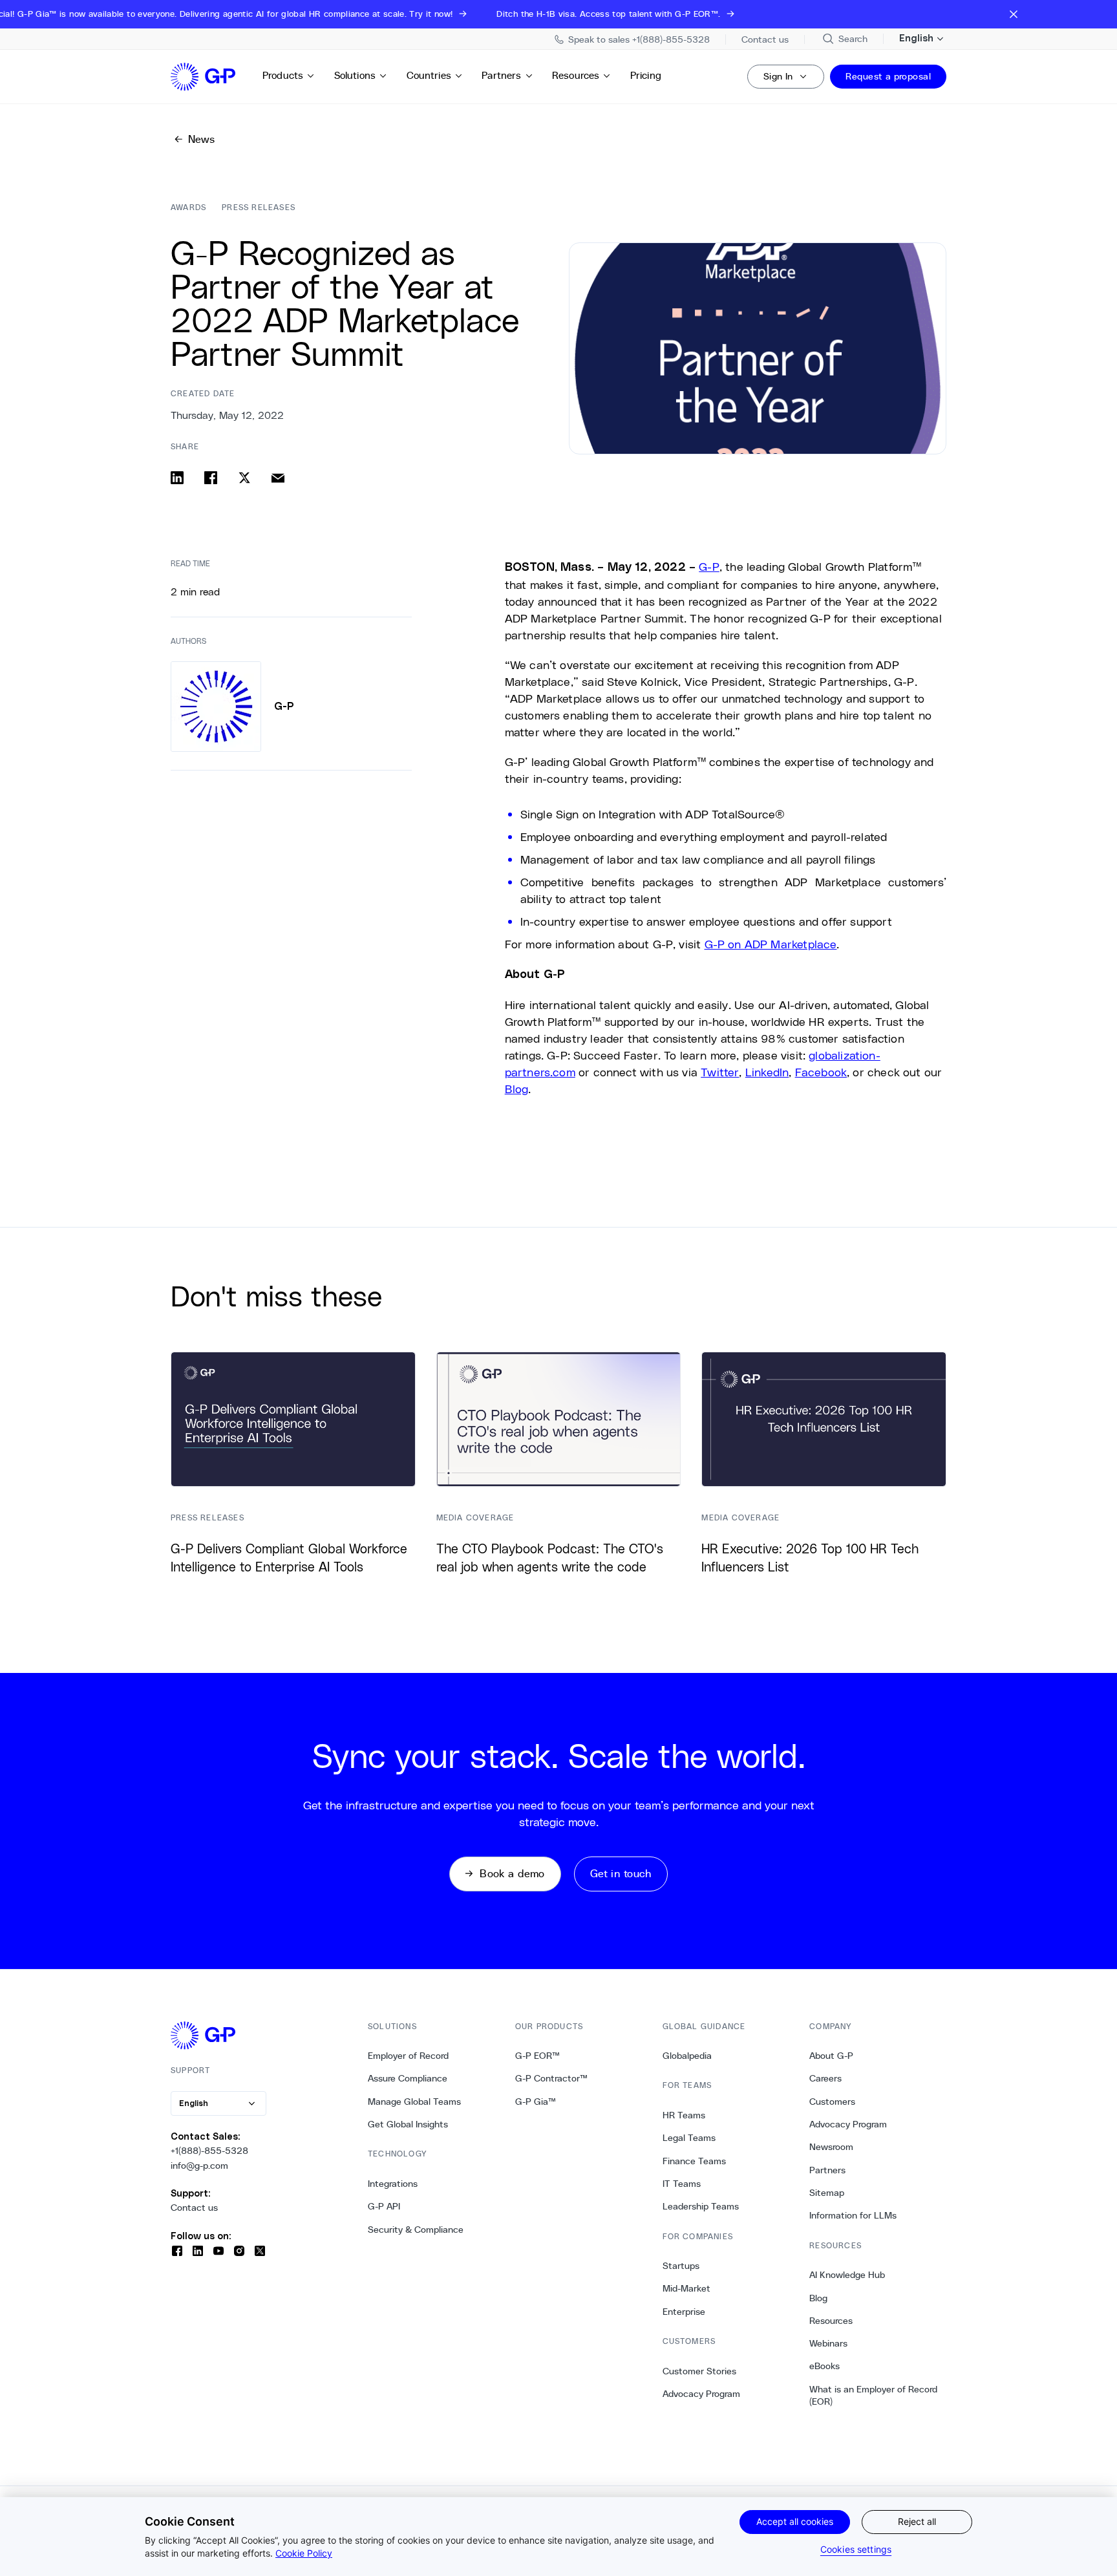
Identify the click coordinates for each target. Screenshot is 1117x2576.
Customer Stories (699, 2371)
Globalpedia (687, 2056)
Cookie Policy (304, 2553)
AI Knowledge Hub (847, 2275)
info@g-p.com (199, 2166)
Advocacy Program (701, 2394)
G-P (709, 566)
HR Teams (684, 2115)
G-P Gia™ (536, 2102)
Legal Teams (689, 2138)
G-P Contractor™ (551, 2078)
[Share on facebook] (211, 478)
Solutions (355, 75)
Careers (825, 2078)
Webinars (828, 2343)
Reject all (917, 2521)
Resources (576, 75)
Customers (832, 2102)
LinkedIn (767, 1072)
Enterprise (684, 2312)
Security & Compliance (416, 2230)
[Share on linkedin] (177, 478)
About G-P (831, 2056)
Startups (681, 2266)
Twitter (720, 1072)
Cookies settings (856, 2549)
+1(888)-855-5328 (209, 2151)
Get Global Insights (408, 2124)
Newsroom (831, 2147)
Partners (501, 75)
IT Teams (682, 2184)
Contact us (194, 2208)
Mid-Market (686, 2288)
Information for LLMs (853, 2215)
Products (283, 75)
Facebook (821, 1072)
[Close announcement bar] (1014, 14)
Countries (429, 75)
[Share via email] (278, 478)
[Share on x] (244, 478)
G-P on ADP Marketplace (771, 944)
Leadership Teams (701, 2206)
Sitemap (827, 2193)
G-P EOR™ (537, 2056)
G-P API (384, 2206)
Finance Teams (694, 2161)
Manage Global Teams (414, 2102)
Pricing (646, 75)
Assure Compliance (408, 2078)
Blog (517, 1089)
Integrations (393, 2184)
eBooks (824, 2366)
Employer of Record (408, 2056)
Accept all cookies (795, 2521)
